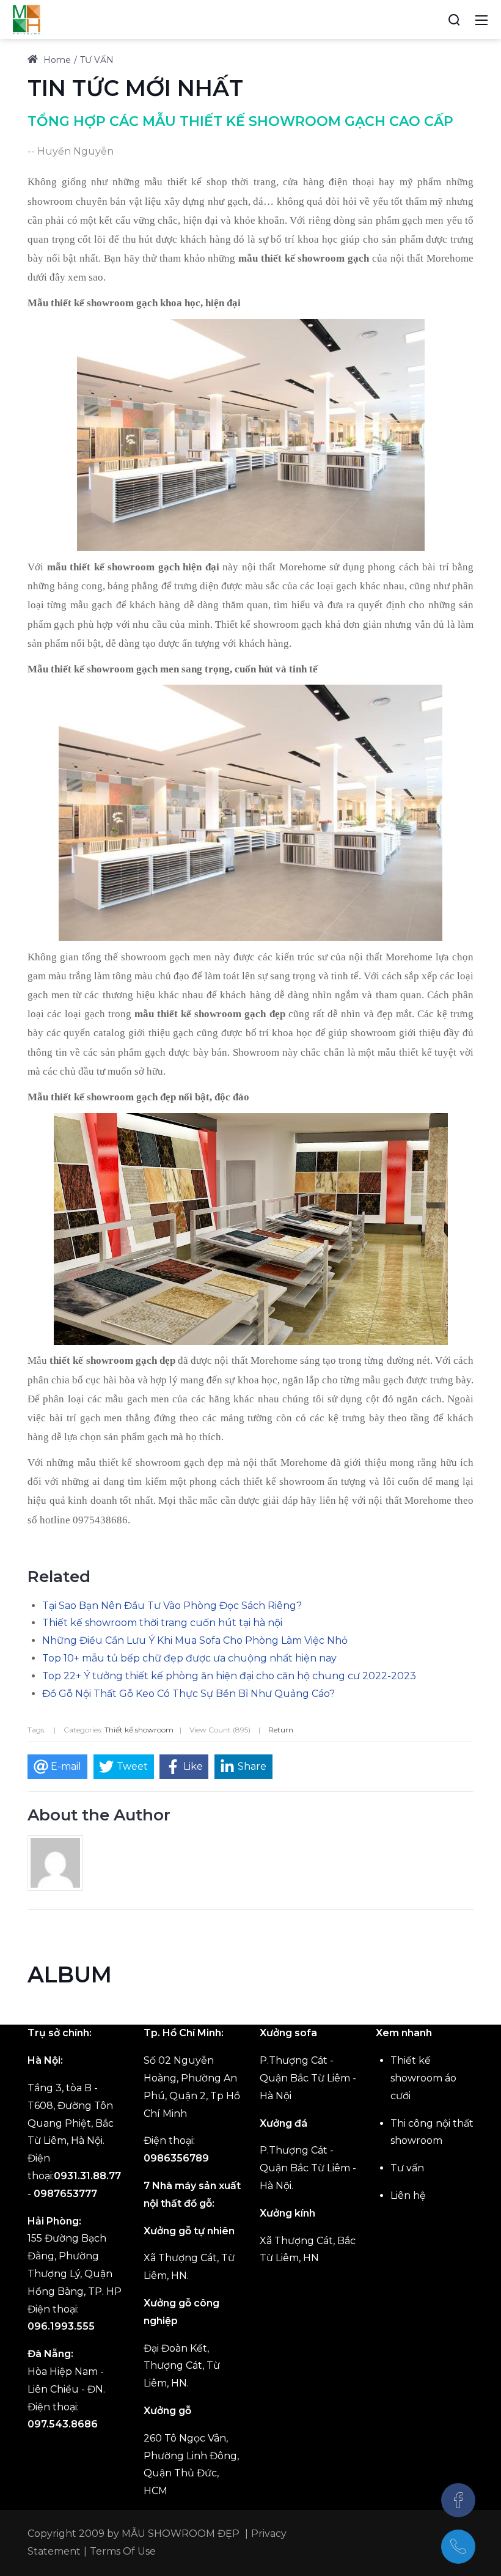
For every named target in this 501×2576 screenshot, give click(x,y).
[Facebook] (458, 2500)
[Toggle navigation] (481, 20)
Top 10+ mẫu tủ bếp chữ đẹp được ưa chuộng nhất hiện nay (189, 1658)
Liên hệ (408, 2195)
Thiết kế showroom (139, 1730)
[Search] (454, 20)
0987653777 (65, 2194)
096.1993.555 (61, 2326)
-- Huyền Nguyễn (71, 151)
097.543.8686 (63, 2424)
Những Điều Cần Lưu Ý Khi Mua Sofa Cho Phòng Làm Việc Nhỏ (195, 1640)
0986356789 (176, 2158)
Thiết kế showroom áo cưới (423, 2078)
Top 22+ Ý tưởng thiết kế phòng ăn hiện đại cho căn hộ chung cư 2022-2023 (229, 1676)
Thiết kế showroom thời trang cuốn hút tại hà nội (162, 1623)
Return (281, 1730)
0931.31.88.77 (87, 2176)
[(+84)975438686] (458, 2547)
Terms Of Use (123, 2551)
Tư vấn (407, 2168)
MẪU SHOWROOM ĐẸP (181, 2534)
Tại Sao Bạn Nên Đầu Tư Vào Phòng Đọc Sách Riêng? (172, 1606)
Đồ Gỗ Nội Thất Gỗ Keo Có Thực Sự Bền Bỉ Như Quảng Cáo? (188, 1694)
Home (56, 60)
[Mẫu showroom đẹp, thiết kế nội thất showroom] (26, 19)
